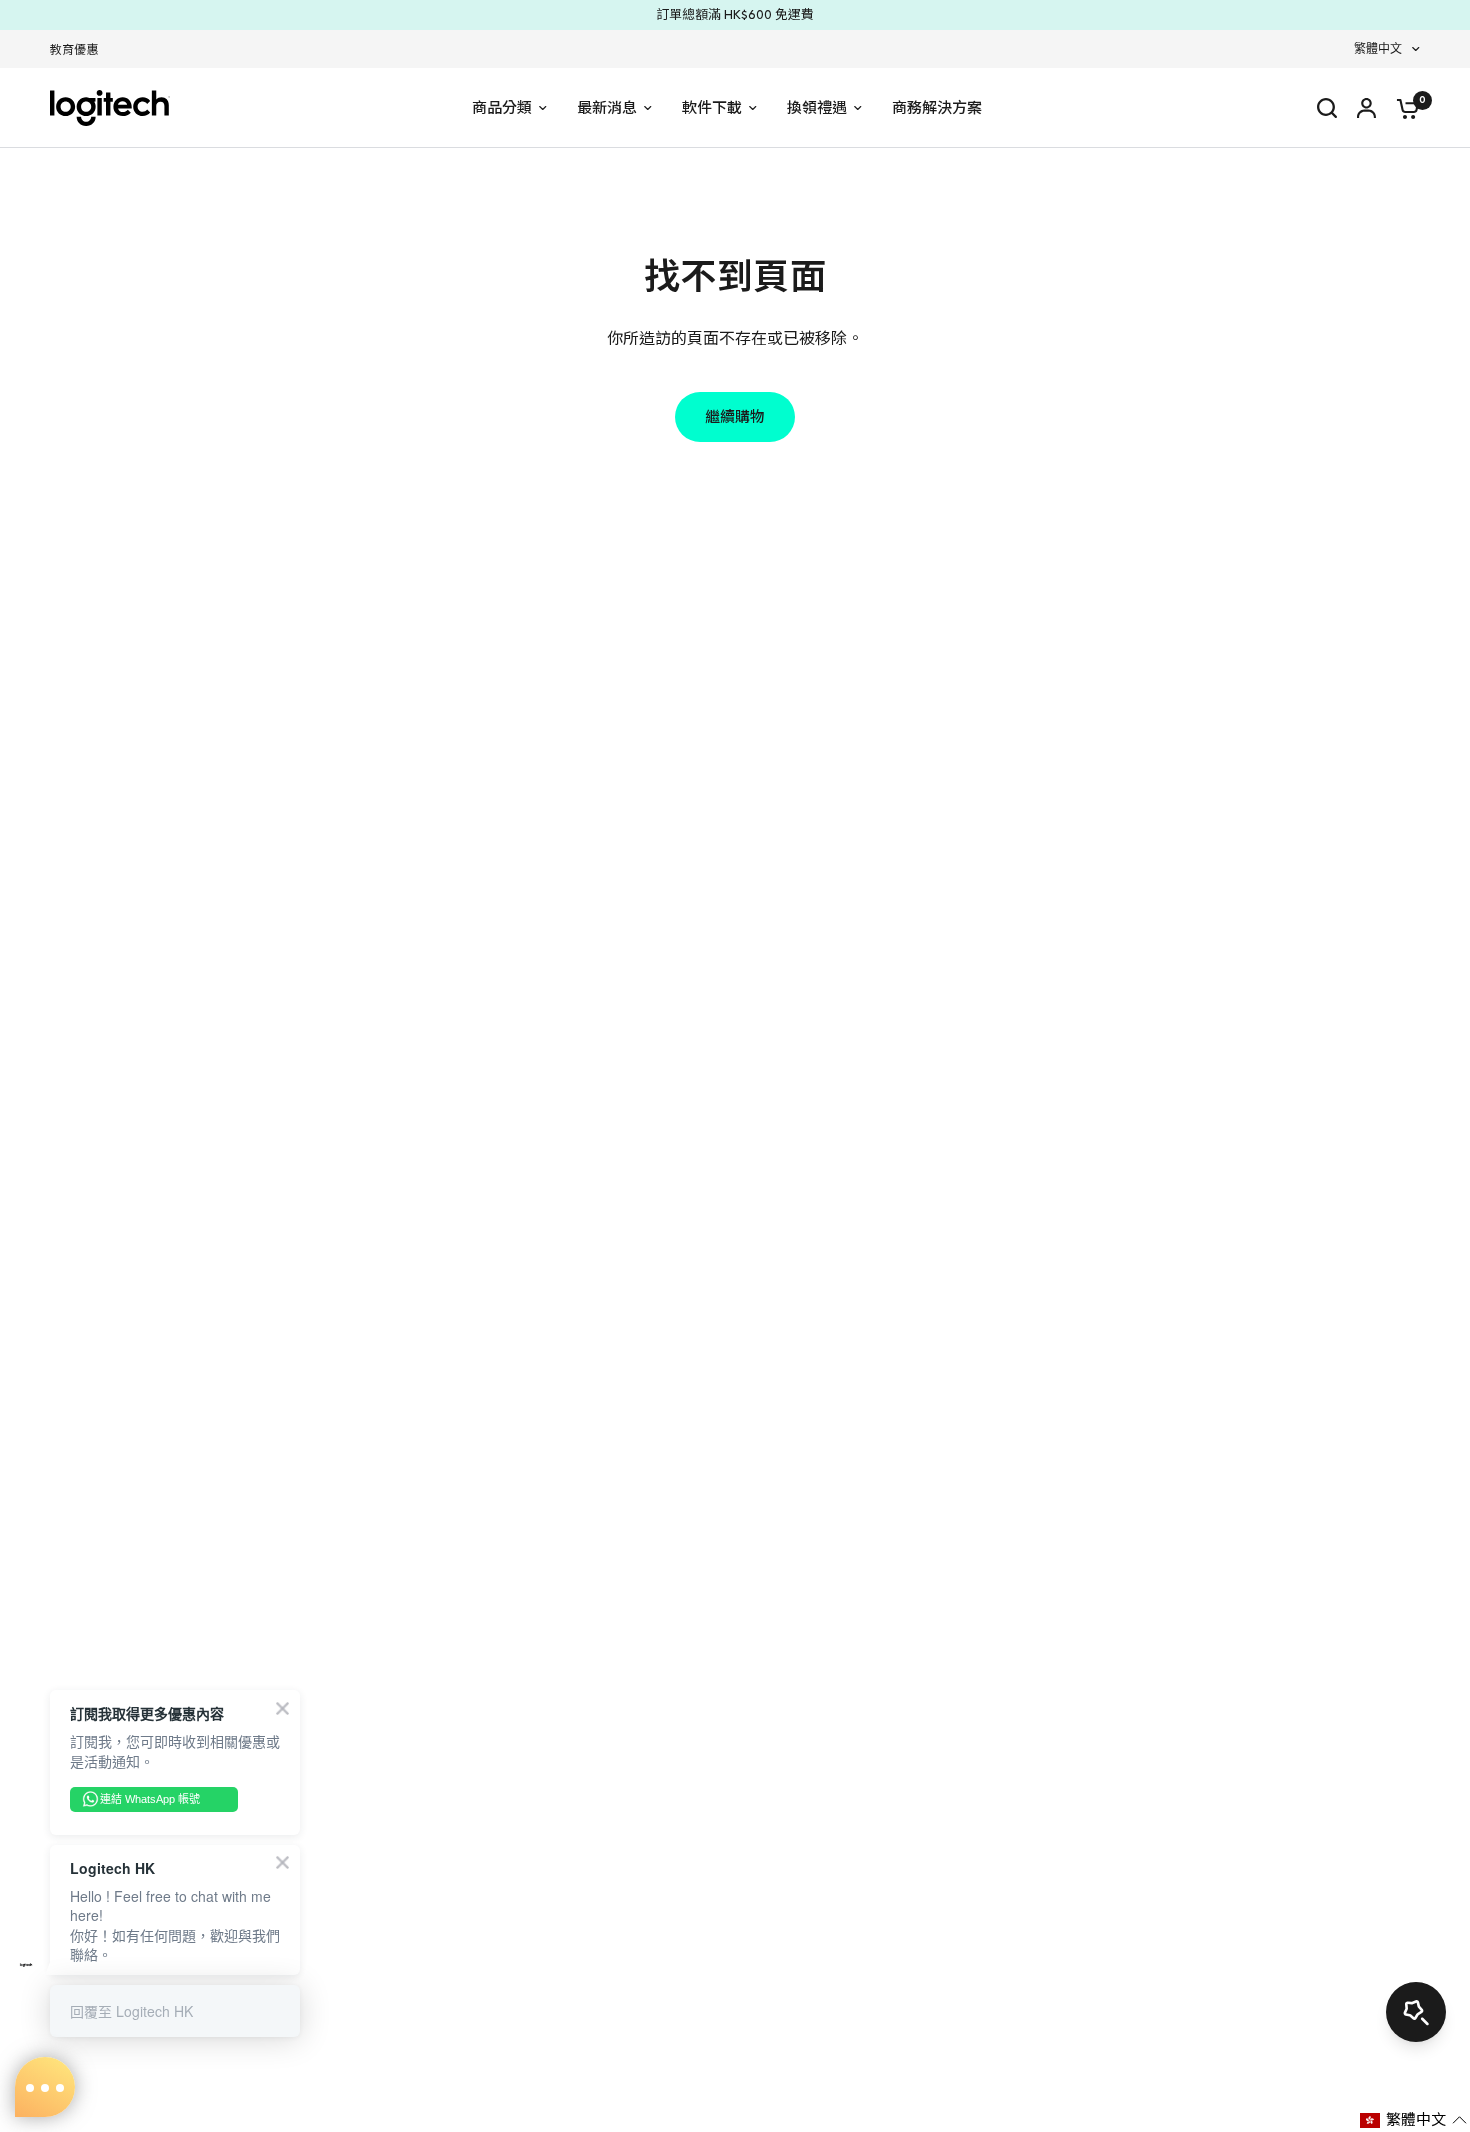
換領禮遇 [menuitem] (817, 108)
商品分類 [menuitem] (502, 108)
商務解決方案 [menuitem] (937, 108)
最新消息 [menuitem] (607, 108)
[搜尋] (1327, 108)
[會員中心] (1366, 108)
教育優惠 (74, 50)
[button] (1413, 2120)
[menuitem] (79, 50)
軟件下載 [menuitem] (712, 108)
